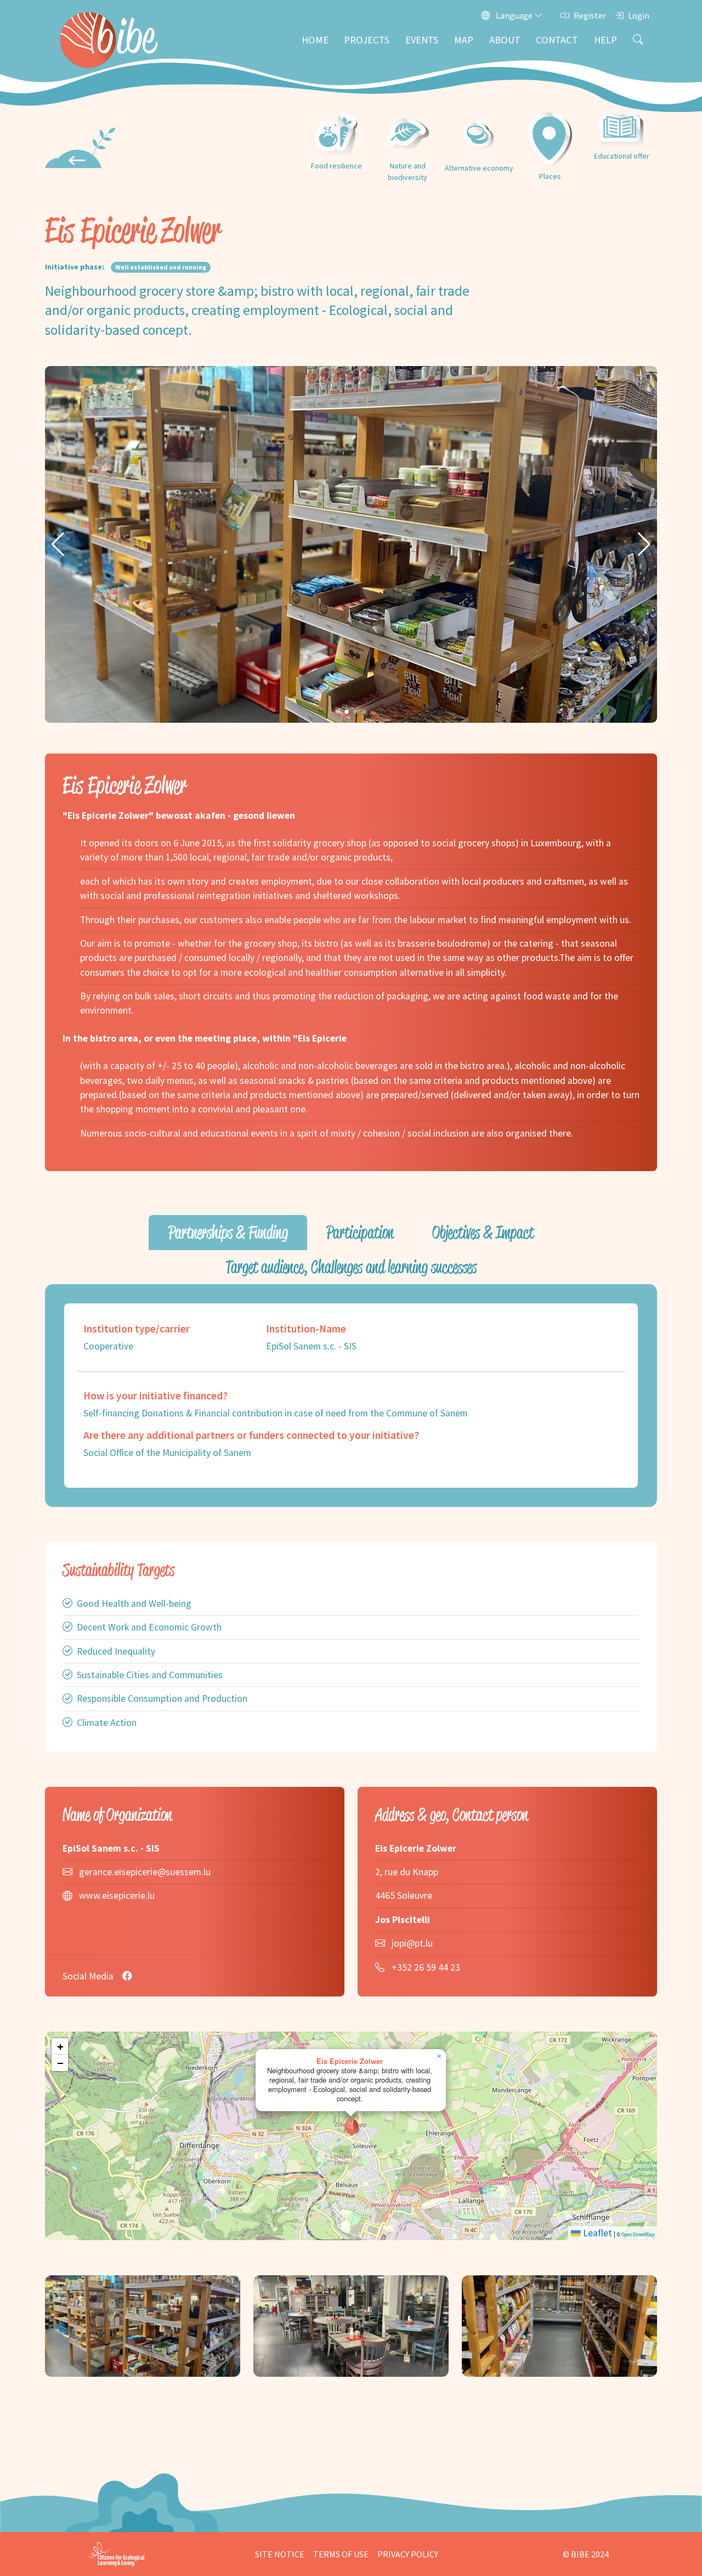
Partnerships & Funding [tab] (228, 1232)
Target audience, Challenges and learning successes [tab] (351, 1267)
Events (422, 40)
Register (590, 15)
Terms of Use (341, 2554)
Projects (367, 40)
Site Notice (280, 2554)
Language (514, 15)
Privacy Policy (408, 2554)
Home (315, 40)
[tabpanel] (351, 1396)
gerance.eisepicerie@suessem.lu (145, 1872)
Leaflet (596, 2233)
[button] (58, 544)
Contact (557, 40)
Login (639, 15)
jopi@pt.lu (412, 1943)
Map (464, 40)
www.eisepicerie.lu (117, 1896)
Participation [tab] (360, 1232)
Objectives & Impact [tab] (483, 1232)
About (505, 40)
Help (605, 40)
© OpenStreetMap (636, 2234)
